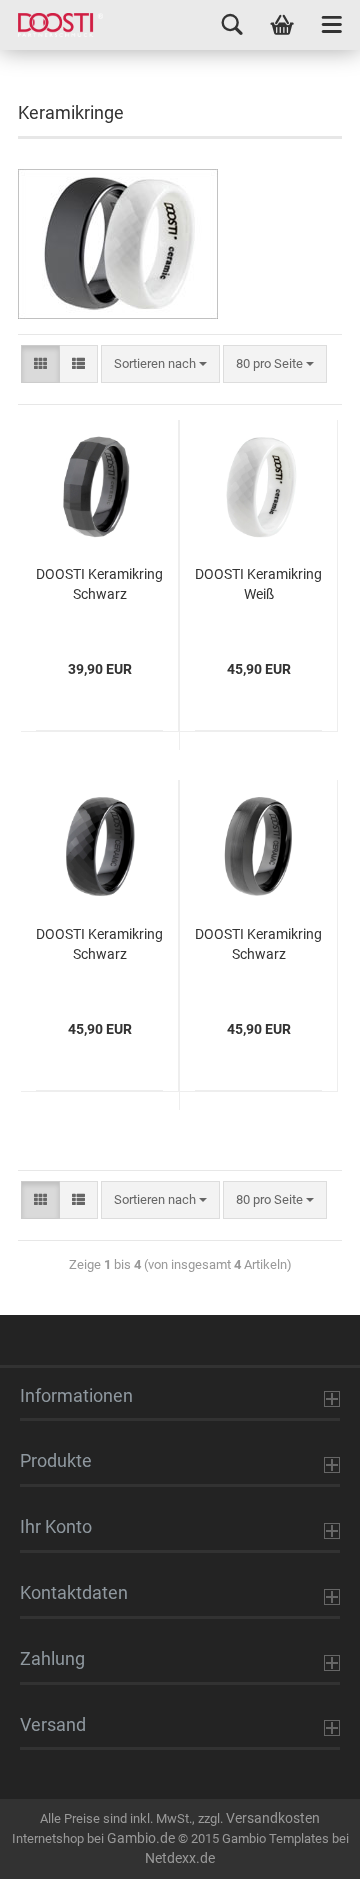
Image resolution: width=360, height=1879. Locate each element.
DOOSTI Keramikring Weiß (258, 584)
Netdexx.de (180, 1858)
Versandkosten (273, 1818)
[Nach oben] (305, 1849)
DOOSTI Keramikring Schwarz (99, 584)
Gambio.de (141, 1838)
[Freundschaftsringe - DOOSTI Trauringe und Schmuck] (53, 25)
